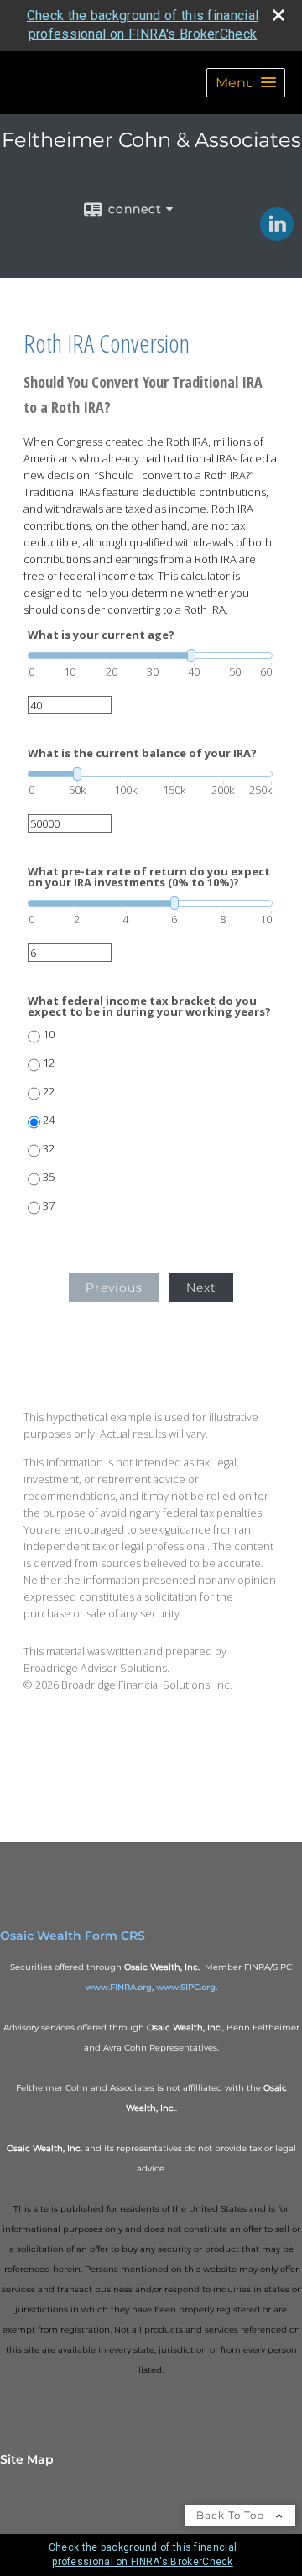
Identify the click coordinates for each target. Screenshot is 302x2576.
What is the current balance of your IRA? (142, 753)
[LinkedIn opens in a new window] (277, 235)
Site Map (27, 2459)
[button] (246, 83)
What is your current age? (101, 635)
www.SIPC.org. (187, 1987)
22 (49, 1092)
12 (49, 1063)
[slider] (150, 656)
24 (49, 1120)
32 (49, 1149)
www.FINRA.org (119, 1987)
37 (49, 1206)
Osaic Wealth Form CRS (73, 1936)
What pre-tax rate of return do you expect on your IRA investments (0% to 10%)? (149, 877)
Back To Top (232, 2515)
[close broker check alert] (279, 15)
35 (49, 1177)
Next (201, 1288)
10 (49, 1035)
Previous (114, 1288)
